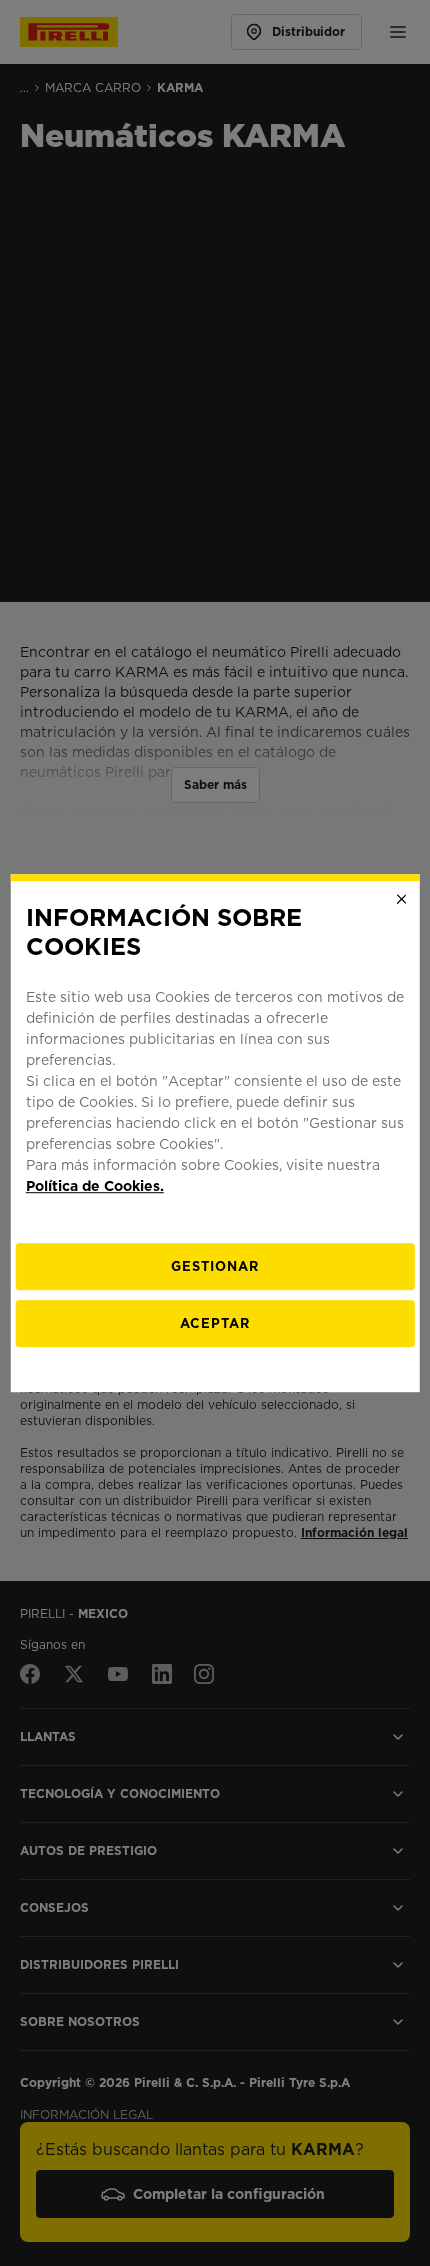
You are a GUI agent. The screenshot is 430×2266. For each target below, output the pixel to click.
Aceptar (215, 1323)
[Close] (401, 899)
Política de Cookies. (95, 1186)
